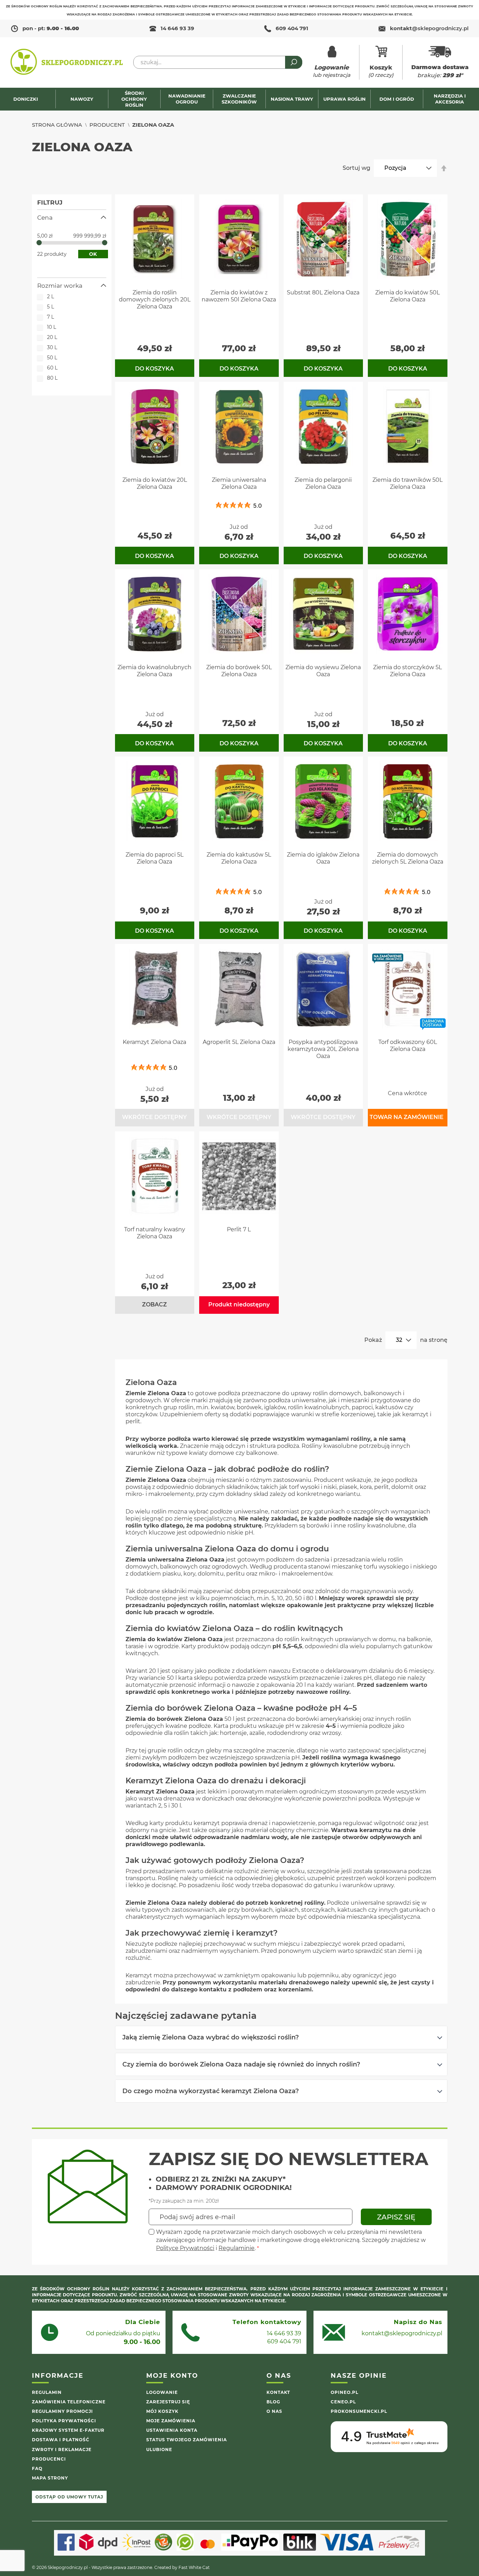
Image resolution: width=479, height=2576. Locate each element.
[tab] (281, 2037)
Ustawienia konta (172, 2430)
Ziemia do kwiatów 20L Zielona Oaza (155, 483)
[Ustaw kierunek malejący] (444, 168)
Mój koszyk (162, 2411)
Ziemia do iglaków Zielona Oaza (323, 858)
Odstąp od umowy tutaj (69, 2497)
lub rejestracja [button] (332, 71)
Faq (37, 2468)
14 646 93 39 (177, 28)
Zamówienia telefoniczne (69, 2402)
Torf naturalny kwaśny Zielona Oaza (155, 1233)
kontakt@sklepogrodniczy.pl (402, 2333)
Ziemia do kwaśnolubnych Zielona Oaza (154, 671)
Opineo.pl (345, 2392)
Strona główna (57, 125)
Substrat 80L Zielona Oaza (323, 292)
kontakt (429, 28)
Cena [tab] (45, 218)
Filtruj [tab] (50, 202)
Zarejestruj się (168, 2402)
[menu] (239, 99)
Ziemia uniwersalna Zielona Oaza (239, 483)
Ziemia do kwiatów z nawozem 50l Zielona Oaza (239, 296)
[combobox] (218, 62)
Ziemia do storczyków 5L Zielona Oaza (407, 671)
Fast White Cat (194, 2567)
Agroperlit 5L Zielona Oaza (239, 1042)
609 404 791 (292, 28)
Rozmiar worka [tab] (60, 286)
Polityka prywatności (64, 2421)
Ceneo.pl (343, 2402)
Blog (273, 2402)
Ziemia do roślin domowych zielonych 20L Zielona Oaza (155, 299)
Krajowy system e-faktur (68, 2430)
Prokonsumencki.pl (359, 2411)
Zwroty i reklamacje (62, 2449)
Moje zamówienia (171, 2421)
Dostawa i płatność (61, 2440)
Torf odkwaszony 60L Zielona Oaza (408, 1046)
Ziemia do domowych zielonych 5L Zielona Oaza (408, 858)
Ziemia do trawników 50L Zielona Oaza (407, 483)
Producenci (49, 2459)
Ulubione (159, 2449)
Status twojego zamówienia (187, 2440)
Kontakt (278, 2392)
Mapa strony (50, 2478)
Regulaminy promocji (62, 2411)
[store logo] (67, 62)
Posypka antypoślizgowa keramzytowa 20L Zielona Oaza (323, 1049)
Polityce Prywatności (185, 2248)
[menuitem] (29, 99)
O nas (274, 2411)
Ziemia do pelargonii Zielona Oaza (323, 483)
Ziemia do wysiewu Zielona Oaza (323, 671)
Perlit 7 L (239, 1229)
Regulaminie (237, 2248)
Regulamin (47, 2392)
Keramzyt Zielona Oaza (154, 1042)
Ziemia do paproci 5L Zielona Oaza (154, 858)
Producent (107, 125)
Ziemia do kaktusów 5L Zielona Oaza (239, 858)
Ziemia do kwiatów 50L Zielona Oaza (407, 296)
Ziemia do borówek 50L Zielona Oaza (239, 671)
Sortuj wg (356, 168)
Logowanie (162, 2392)
